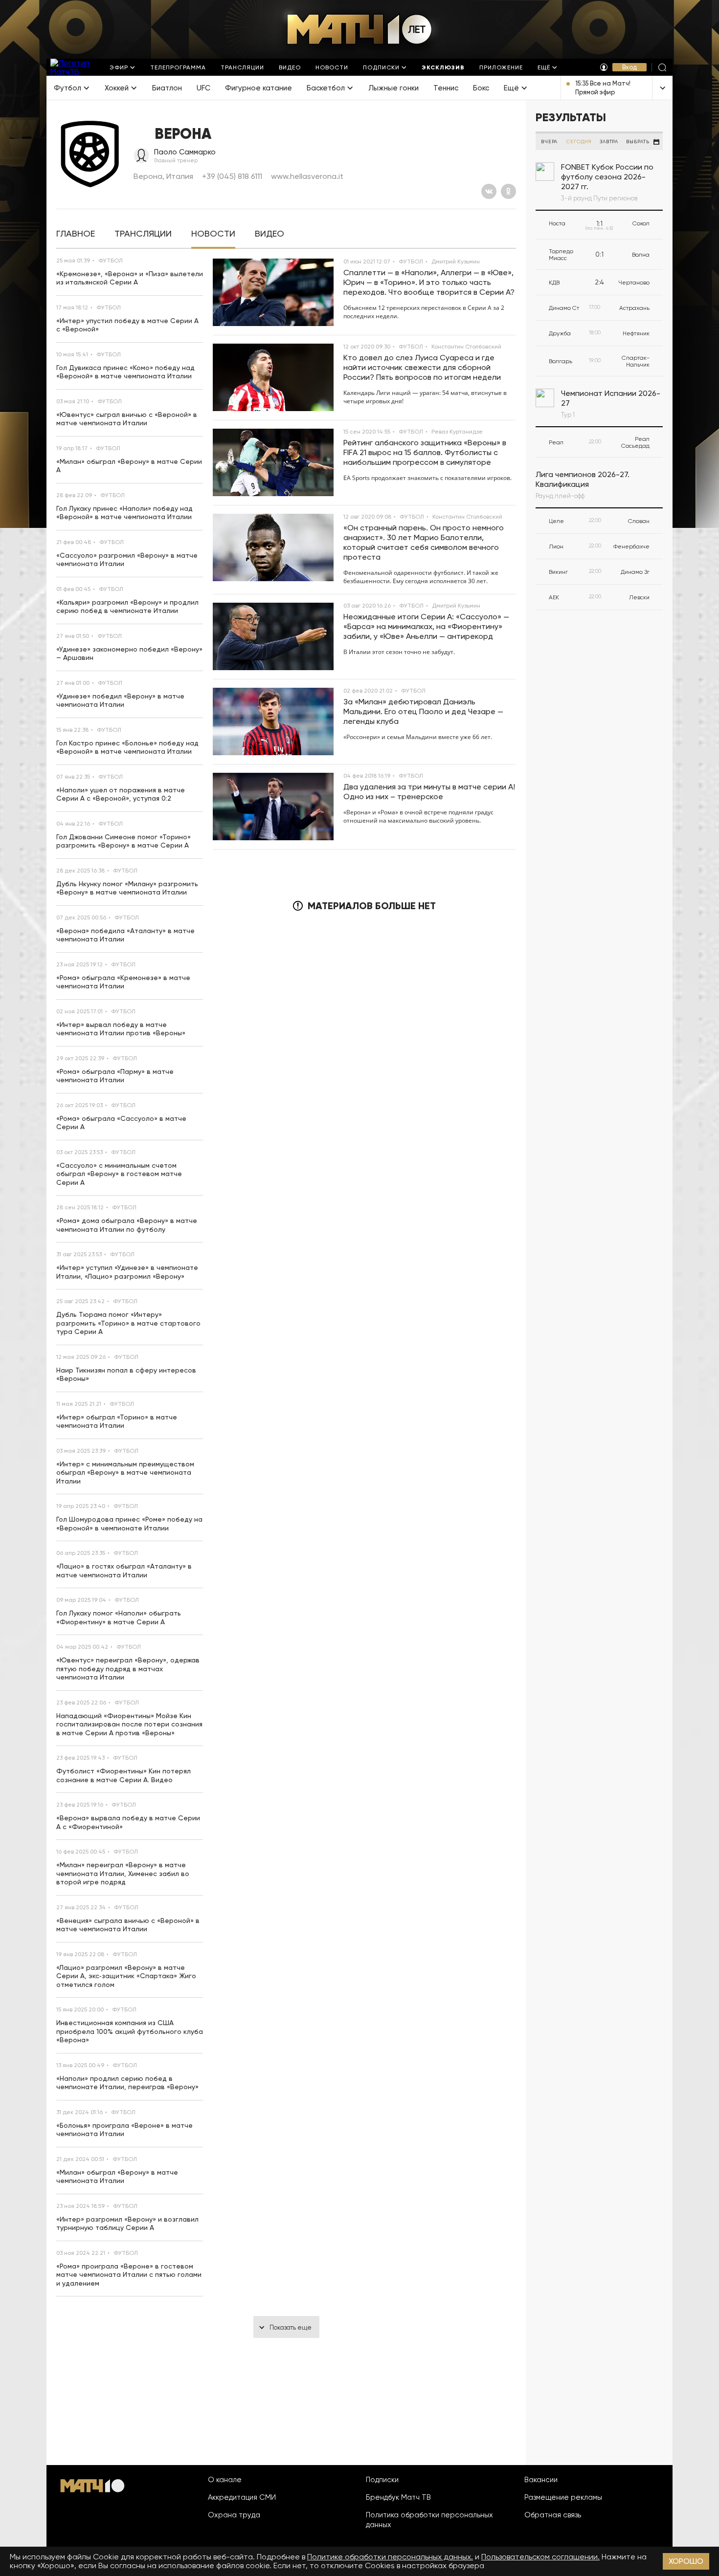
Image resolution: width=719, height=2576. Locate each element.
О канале (225, 2480)
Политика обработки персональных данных (429, 2520)
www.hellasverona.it (307, 176)
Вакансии (541, 2480)
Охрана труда (234, 2515)
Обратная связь (553, 2515)
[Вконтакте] (489, 191)
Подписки (382, 2480)
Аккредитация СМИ (242, 2497)
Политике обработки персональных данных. (390, 2557)
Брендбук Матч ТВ (398, 2497)
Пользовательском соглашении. (540, 2557)
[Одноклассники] (508, 191)
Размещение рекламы (563, 2497)
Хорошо (686, 2561)
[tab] (76, 234)
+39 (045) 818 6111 (232, 176)
